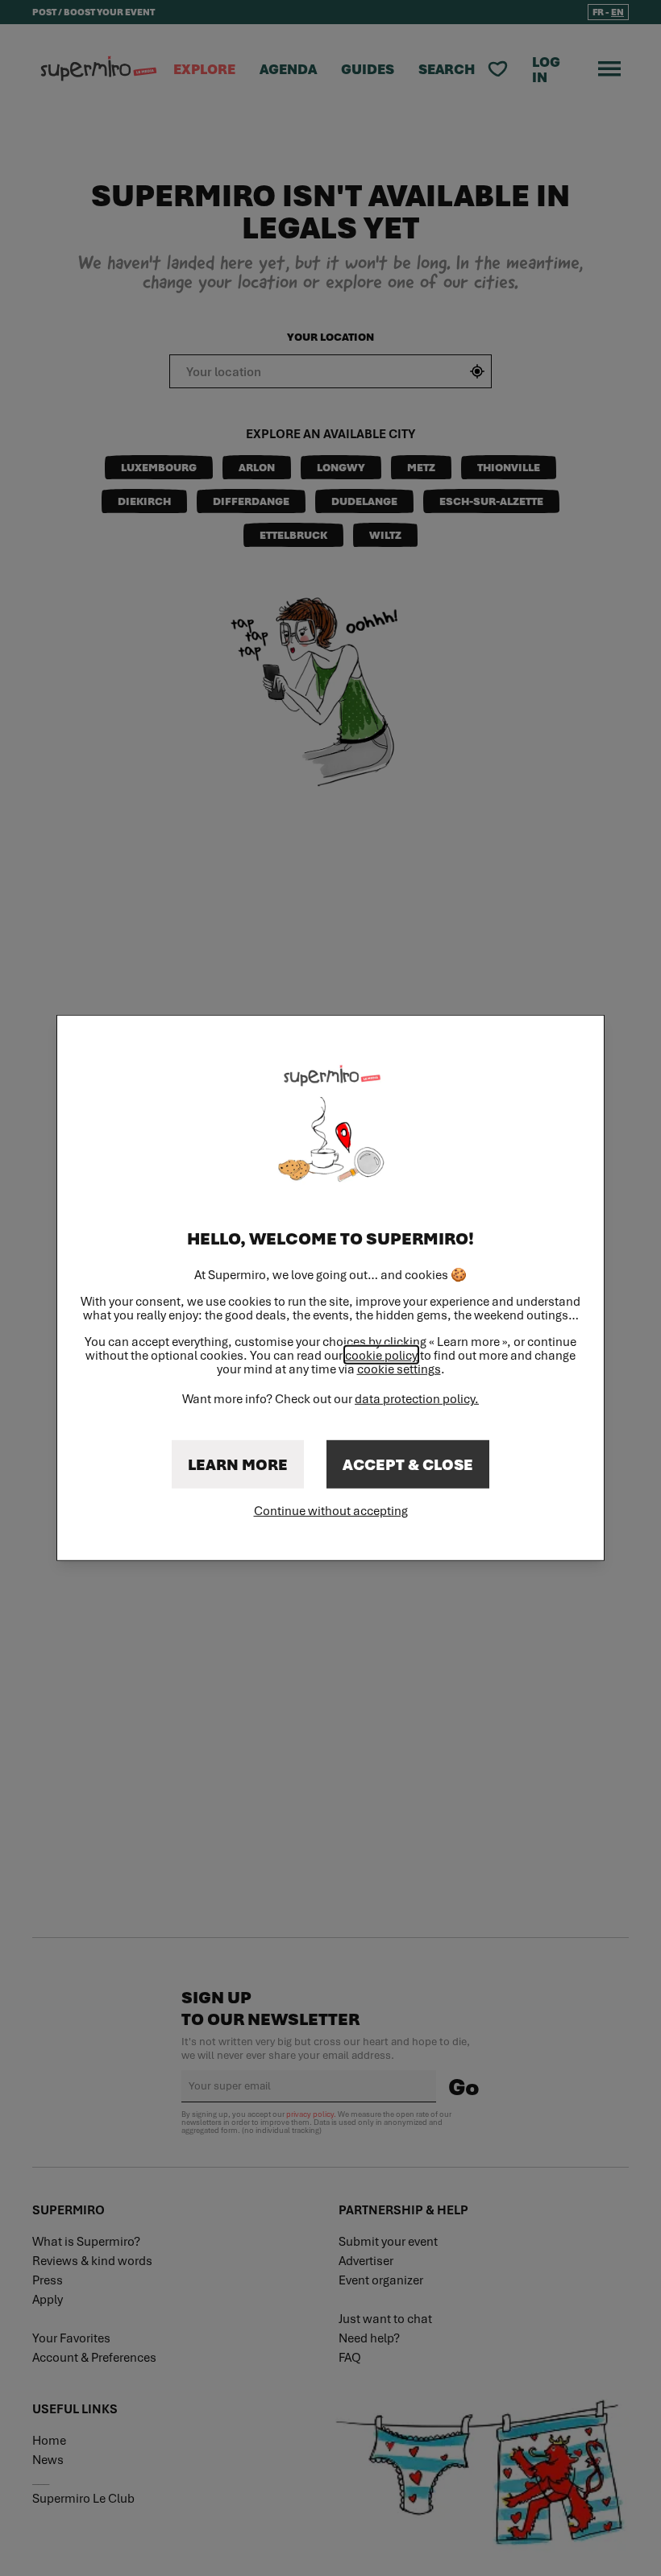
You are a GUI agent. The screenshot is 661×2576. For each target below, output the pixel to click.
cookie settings (399, 1369)
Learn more (238, 1464)
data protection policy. (417, 1398)
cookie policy (381, 1355)
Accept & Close (408, 1464)
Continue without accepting (331, 1510)
